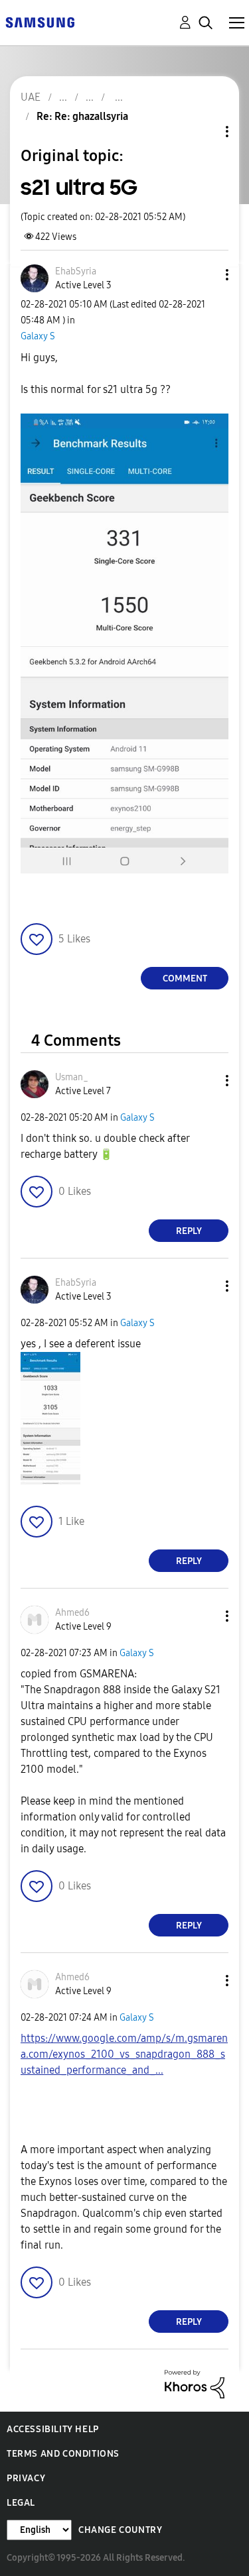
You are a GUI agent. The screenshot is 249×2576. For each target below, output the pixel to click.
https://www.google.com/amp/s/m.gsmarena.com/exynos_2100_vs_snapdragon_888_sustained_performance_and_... (124, 2054)
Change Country (120, 2530)
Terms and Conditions (63, 2454)
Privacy (26, 2478)
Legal (21, 2503)
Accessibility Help (53, 2429)
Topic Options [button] (205, 132)
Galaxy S (38, 336)
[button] (205, 275)
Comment (185, 979)
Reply (189, 1231)
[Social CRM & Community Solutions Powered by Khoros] (195, 2383)
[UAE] (40, 22)
